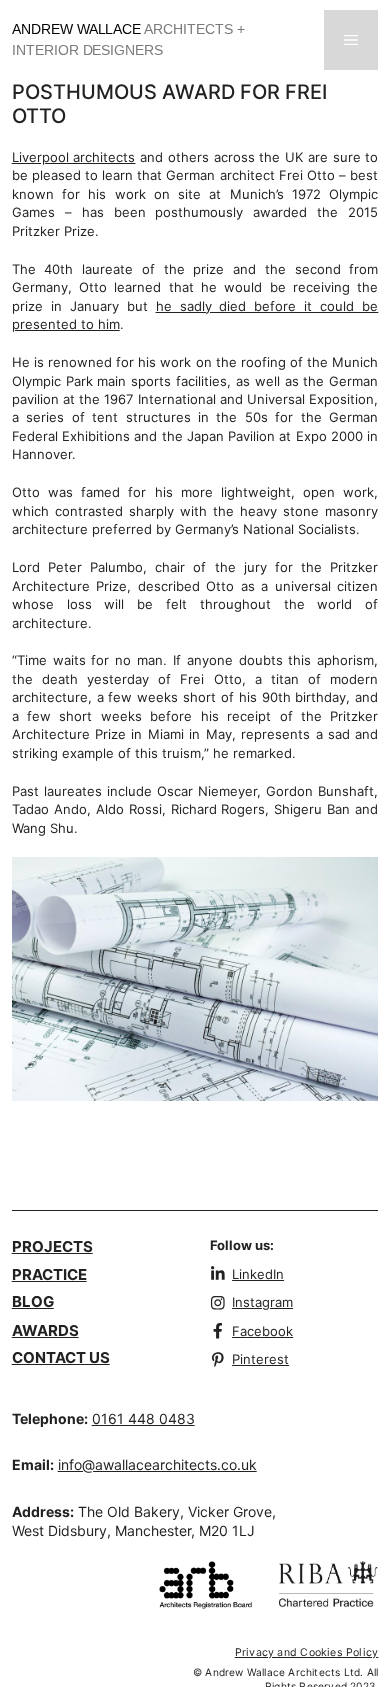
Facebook (262, 1331)
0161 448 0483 (143, 1418)
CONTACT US (61, 1357)
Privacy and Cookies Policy (307, 1652)
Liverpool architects (74, 157)
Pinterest (260, 1359)
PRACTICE (49, 1274)
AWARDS (45, 1330)
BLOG (33, 1301)
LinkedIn (258, 1274)
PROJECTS (52, 1246)
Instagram (262, 1302)
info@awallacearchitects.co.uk (157, 1464)
